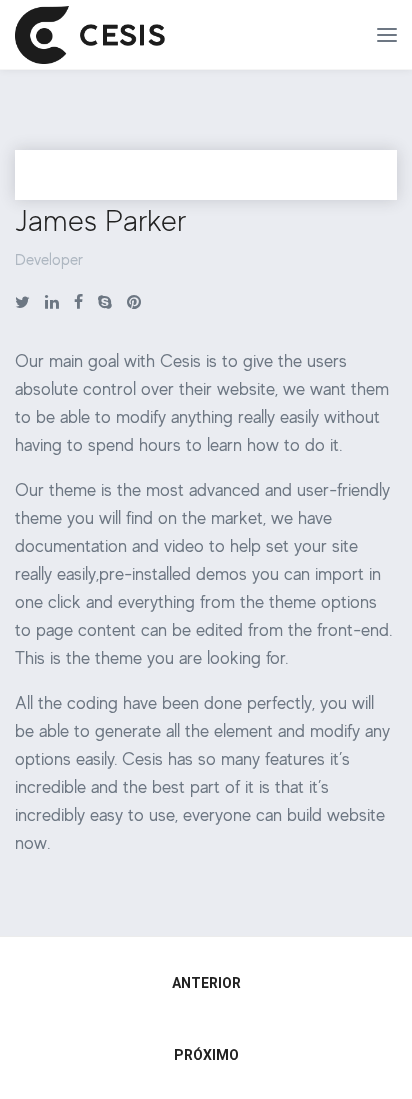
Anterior (206, 983)
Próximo (206, 1055)
